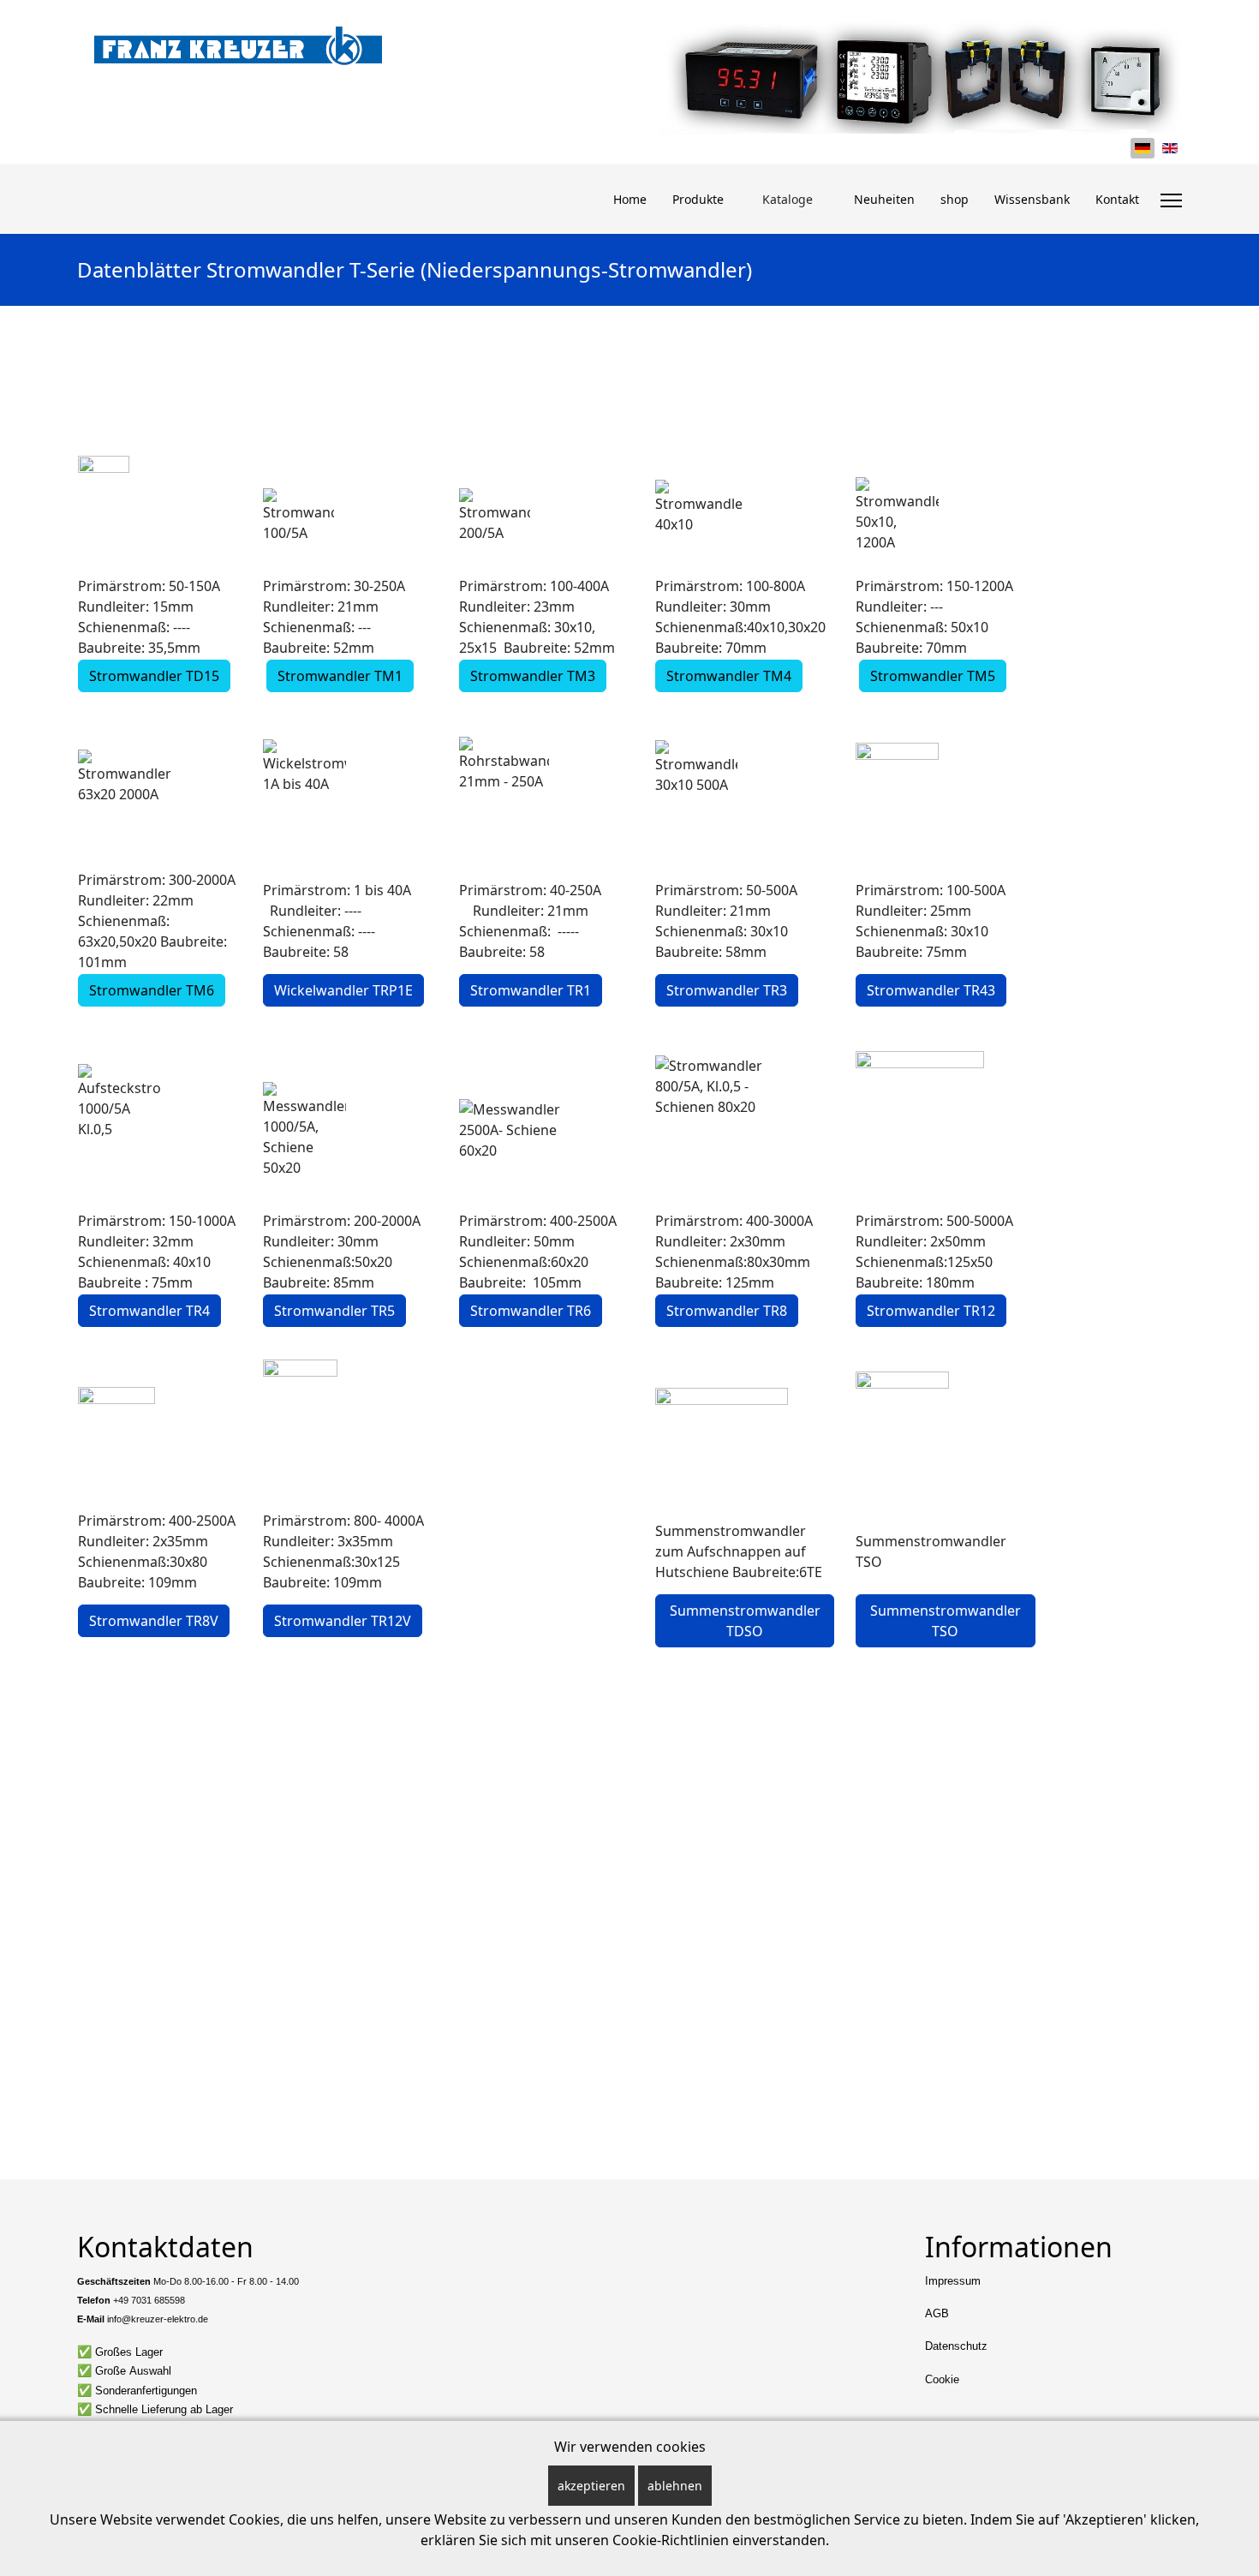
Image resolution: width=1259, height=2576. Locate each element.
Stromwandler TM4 (729, 676)
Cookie (942, 2379)
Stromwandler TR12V (343, 1621)
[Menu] (1171, 200)
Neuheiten (884, 199)
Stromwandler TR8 (727, 1311)
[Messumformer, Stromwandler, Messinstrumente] (238, 45)
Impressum (953, 2281)
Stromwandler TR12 (931, 1311)
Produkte (698, 199)
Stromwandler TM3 (533, 676)
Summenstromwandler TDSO (745, 1621)
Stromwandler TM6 (152, 990)
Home (630, 199)
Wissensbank (1032, 199)
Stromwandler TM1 (340, 676)
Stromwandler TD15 (154, 676)
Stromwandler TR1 (531, 990)
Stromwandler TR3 (727, 990)
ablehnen (675, 2486)
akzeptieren (591, 2486)
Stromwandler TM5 (933, 676)
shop (955, 199)
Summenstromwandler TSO (946, 1621)
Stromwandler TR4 (149, 1311)
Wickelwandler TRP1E (343, 990)
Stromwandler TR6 (531, 1311)
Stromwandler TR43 (931, 990)
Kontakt (1117, 199)
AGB (937, 2313)
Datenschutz (956, 2346)
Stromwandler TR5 (334, 1311)
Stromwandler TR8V (154, 1621)
